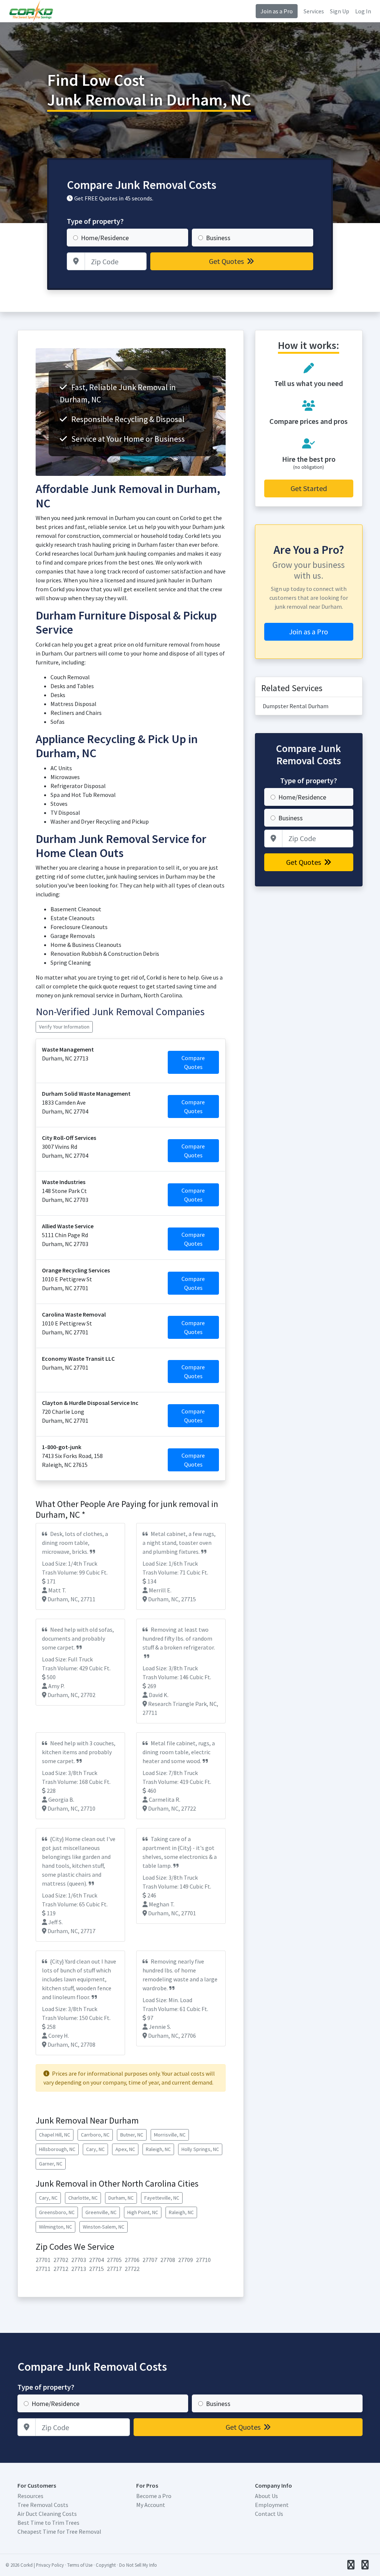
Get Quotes (227, 261)
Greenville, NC (101, 2212)
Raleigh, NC (158, 2149)
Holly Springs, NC (200, 2149)
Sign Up (340, 11)
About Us (266, 2496)
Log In (363, 11)
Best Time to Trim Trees (48, 2523)
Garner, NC (51, 2164)
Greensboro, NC (57, 2212)
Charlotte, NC (83, 2198)
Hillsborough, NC (57, 2149)
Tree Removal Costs (43, 2505)
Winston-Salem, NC (104, 2227)
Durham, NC (121, 2198)
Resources (30, 2496)
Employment (272, 2505)
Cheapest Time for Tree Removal (59, 2531)
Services (314, 11)
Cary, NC (95, 2149)
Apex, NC (125, 2149)
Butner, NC (132, 2135)
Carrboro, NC (95, 2135)
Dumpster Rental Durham (296, 706)
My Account (151, 2505)
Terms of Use (80, 2565)
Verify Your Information (64, 1027)
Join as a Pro (277, 11)
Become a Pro (154, 2496)
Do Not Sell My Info (138, 2565)
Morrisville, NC (170, 2135)
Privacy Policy (50, 2565)
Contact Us (269, 2514)
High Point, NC (143, 2212)
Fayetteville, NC (162, 2198)
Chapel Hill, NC (55, 2135)
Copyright (106, 2565)
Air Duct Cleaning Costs (47, 2514)
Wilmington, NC (55, 2227)
